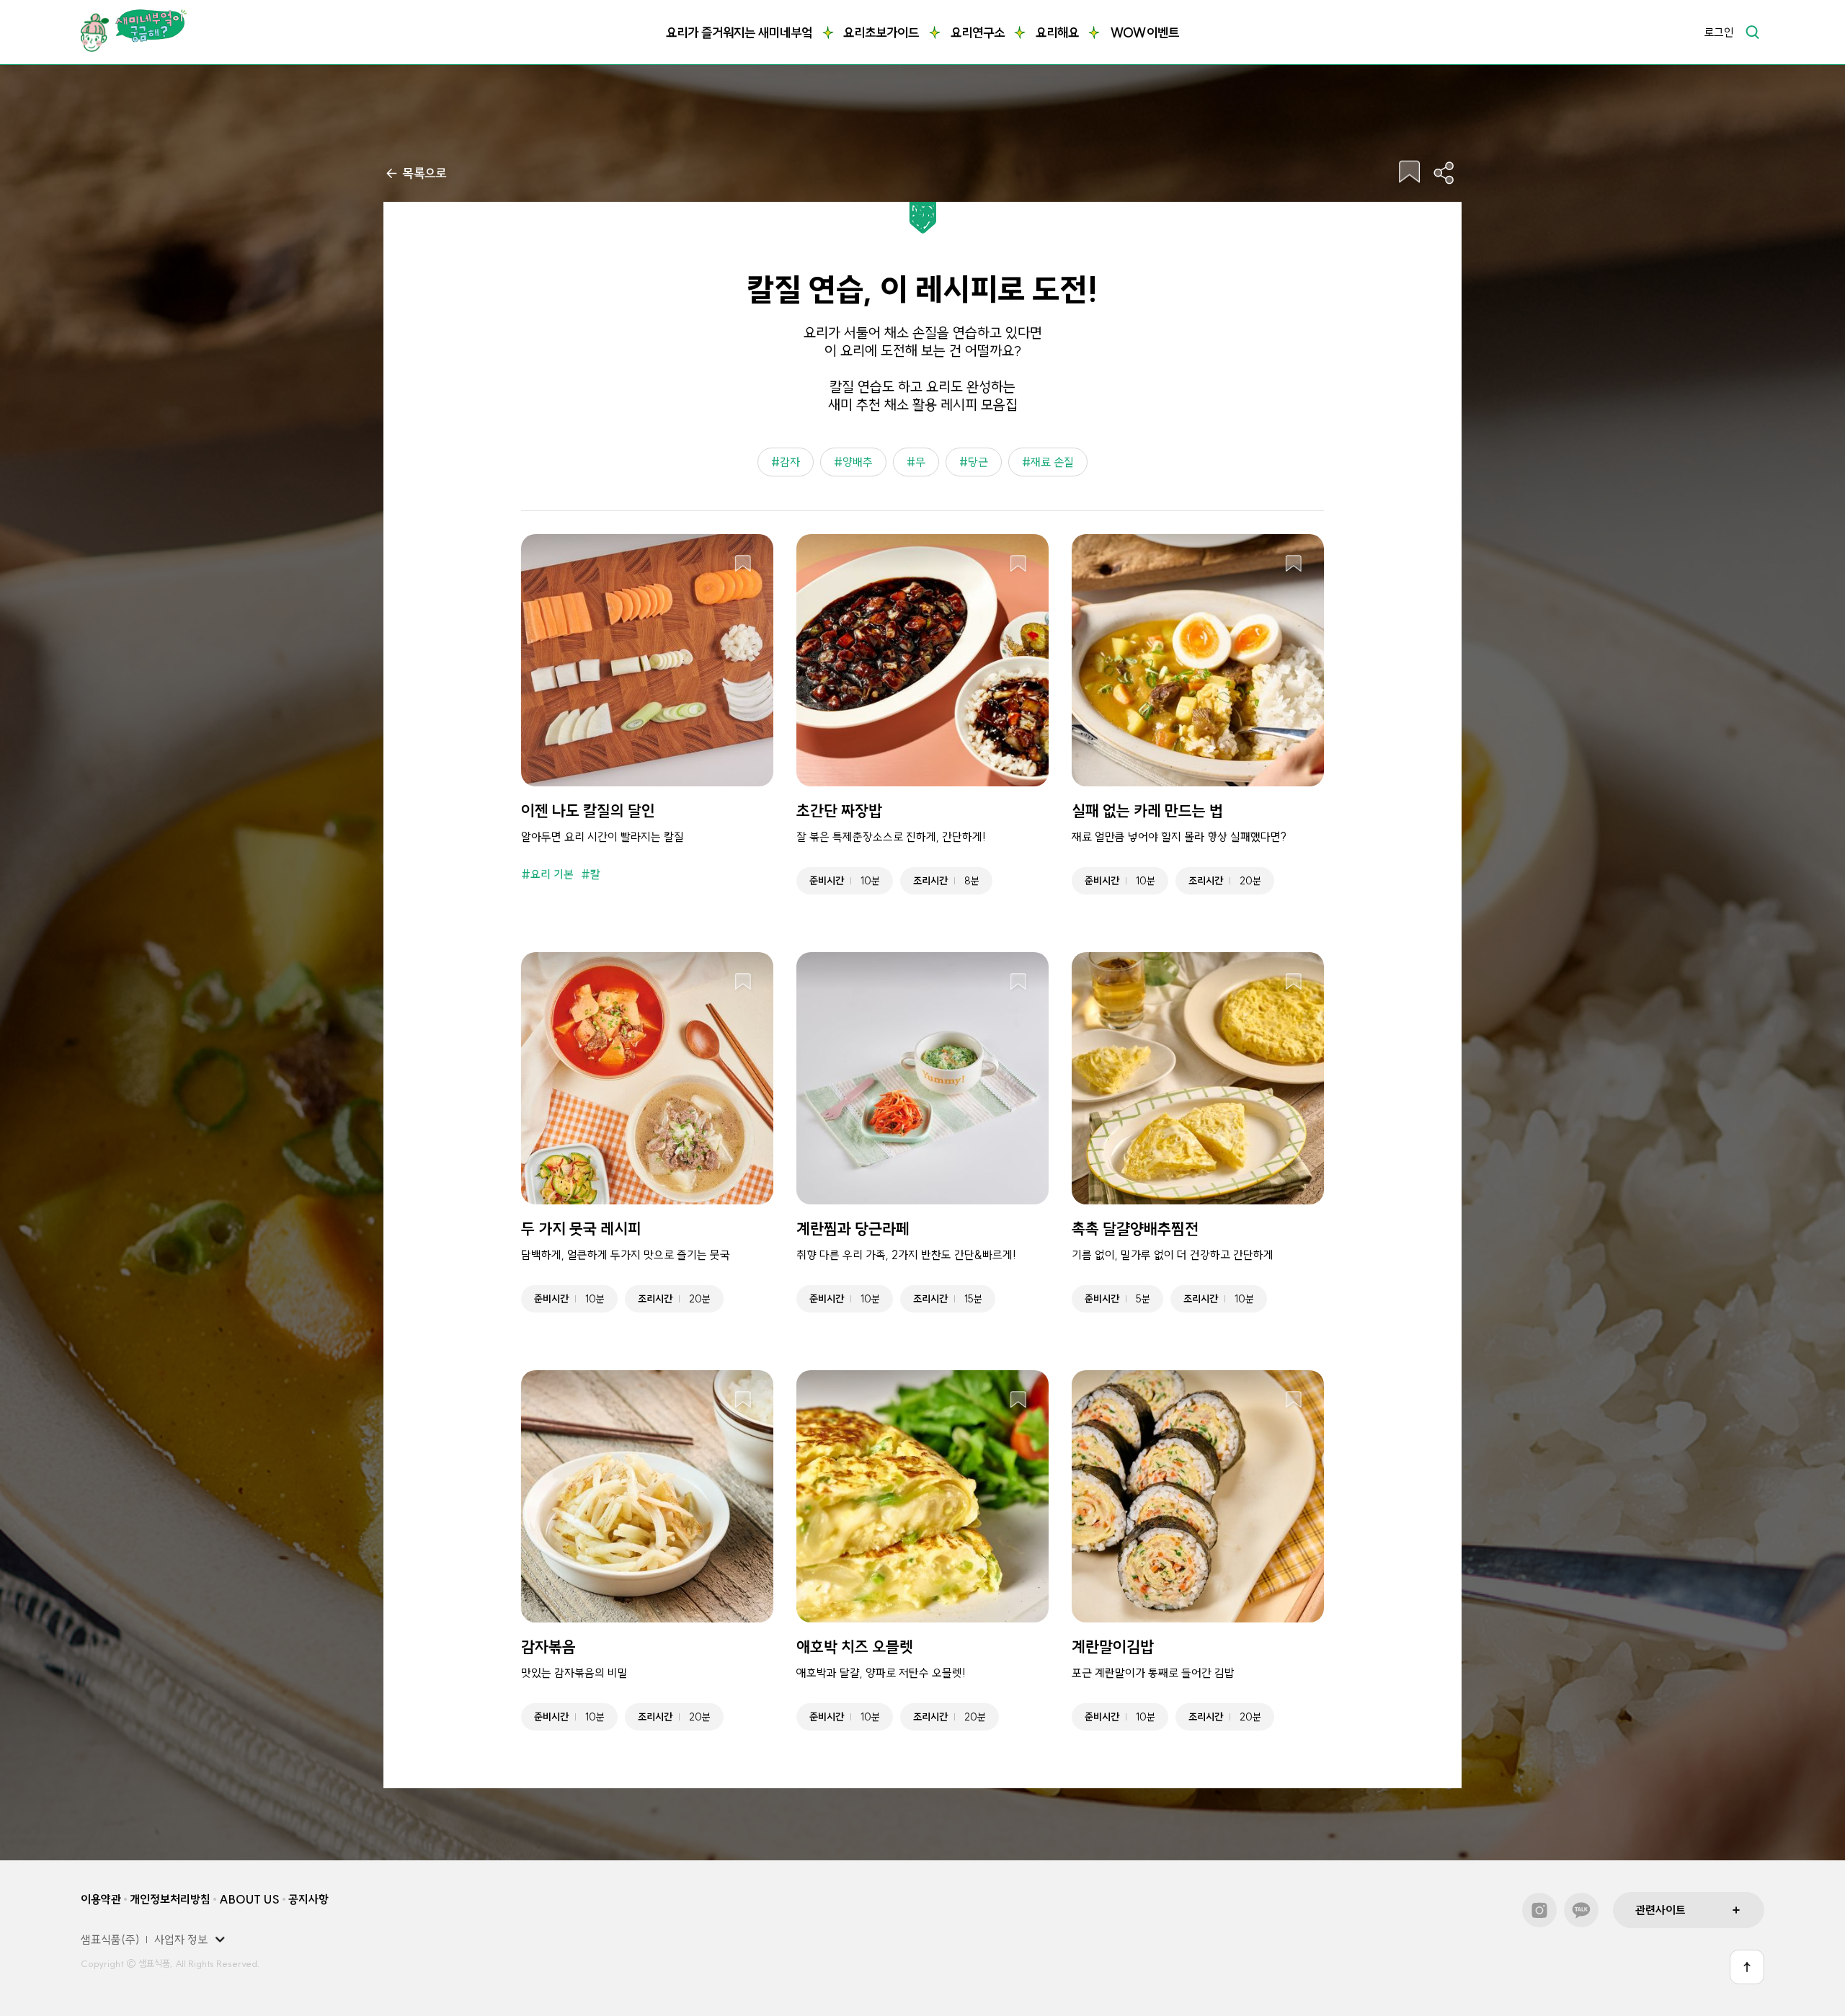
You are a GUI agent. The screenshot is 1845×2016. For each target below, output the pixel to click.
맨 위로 (1747, 1967)
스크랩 (1410, 173)
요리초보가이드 (881, 33)
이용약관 (101, 1899)
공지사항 (308, 1899)
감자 (790, 462)
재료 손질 (1052, 462)
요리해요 (1057, 33)
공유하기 (1444, 173)
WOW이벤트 (1144, 33)
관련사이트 (1660, 1910)
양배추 (858, 462)
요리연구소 (978, 33)
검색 (1752, 32)
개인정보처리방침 (170, 1899)
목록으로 (424, 173)
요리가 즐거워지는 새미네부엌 (739, 33)
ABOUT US (249, 1899)
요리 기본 (552, 874)
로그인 (1719, 32)
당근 (978, 462)
